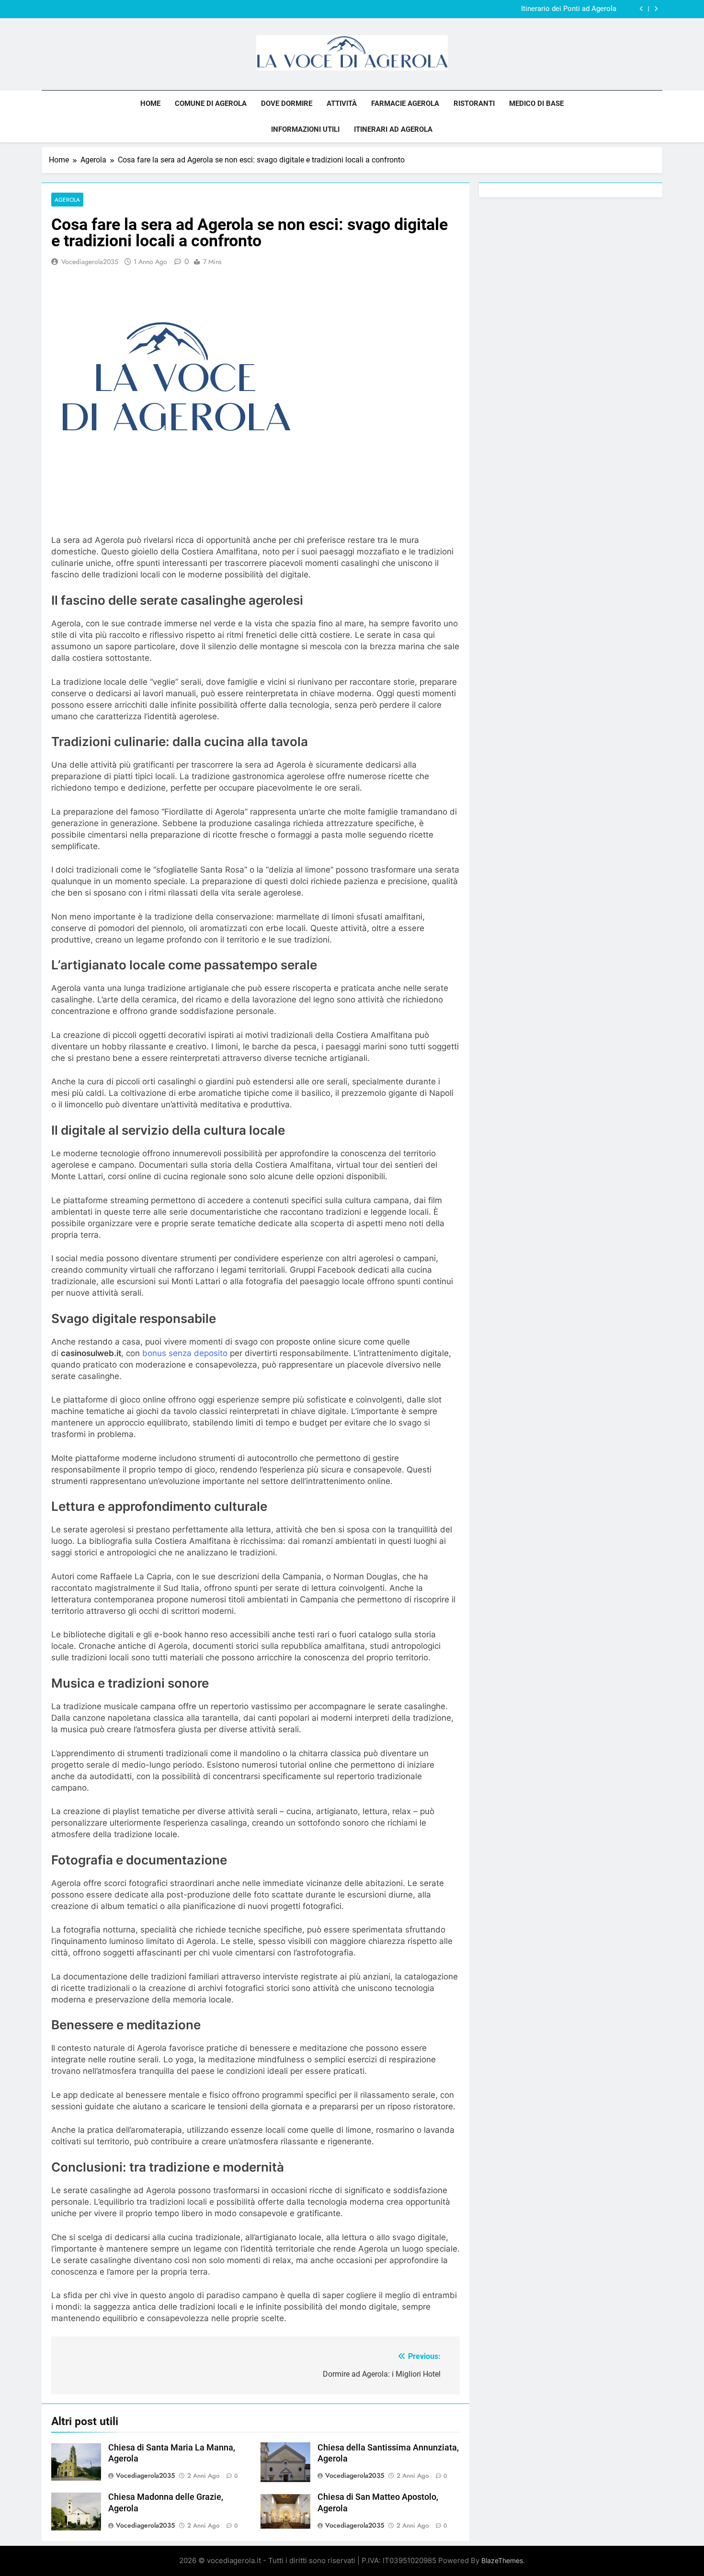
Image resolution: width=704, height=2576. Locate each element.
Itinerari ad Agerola (393, 129)
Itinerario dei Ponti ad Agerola (569, 9)
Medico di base (536, 103)
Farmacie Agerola (405, 103)
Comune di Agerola (211, 103)
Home (150, 103)
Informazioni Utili (305, 129)
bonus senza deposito (185, 1353)
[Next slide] (656, 9)
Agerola (67, 200)
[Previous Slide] (642, 9)
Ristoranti (474, 103)
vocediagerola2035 (90, 262)
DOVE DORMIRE (287, 103)
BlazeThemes (502, 2560)
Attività (342, 103)
